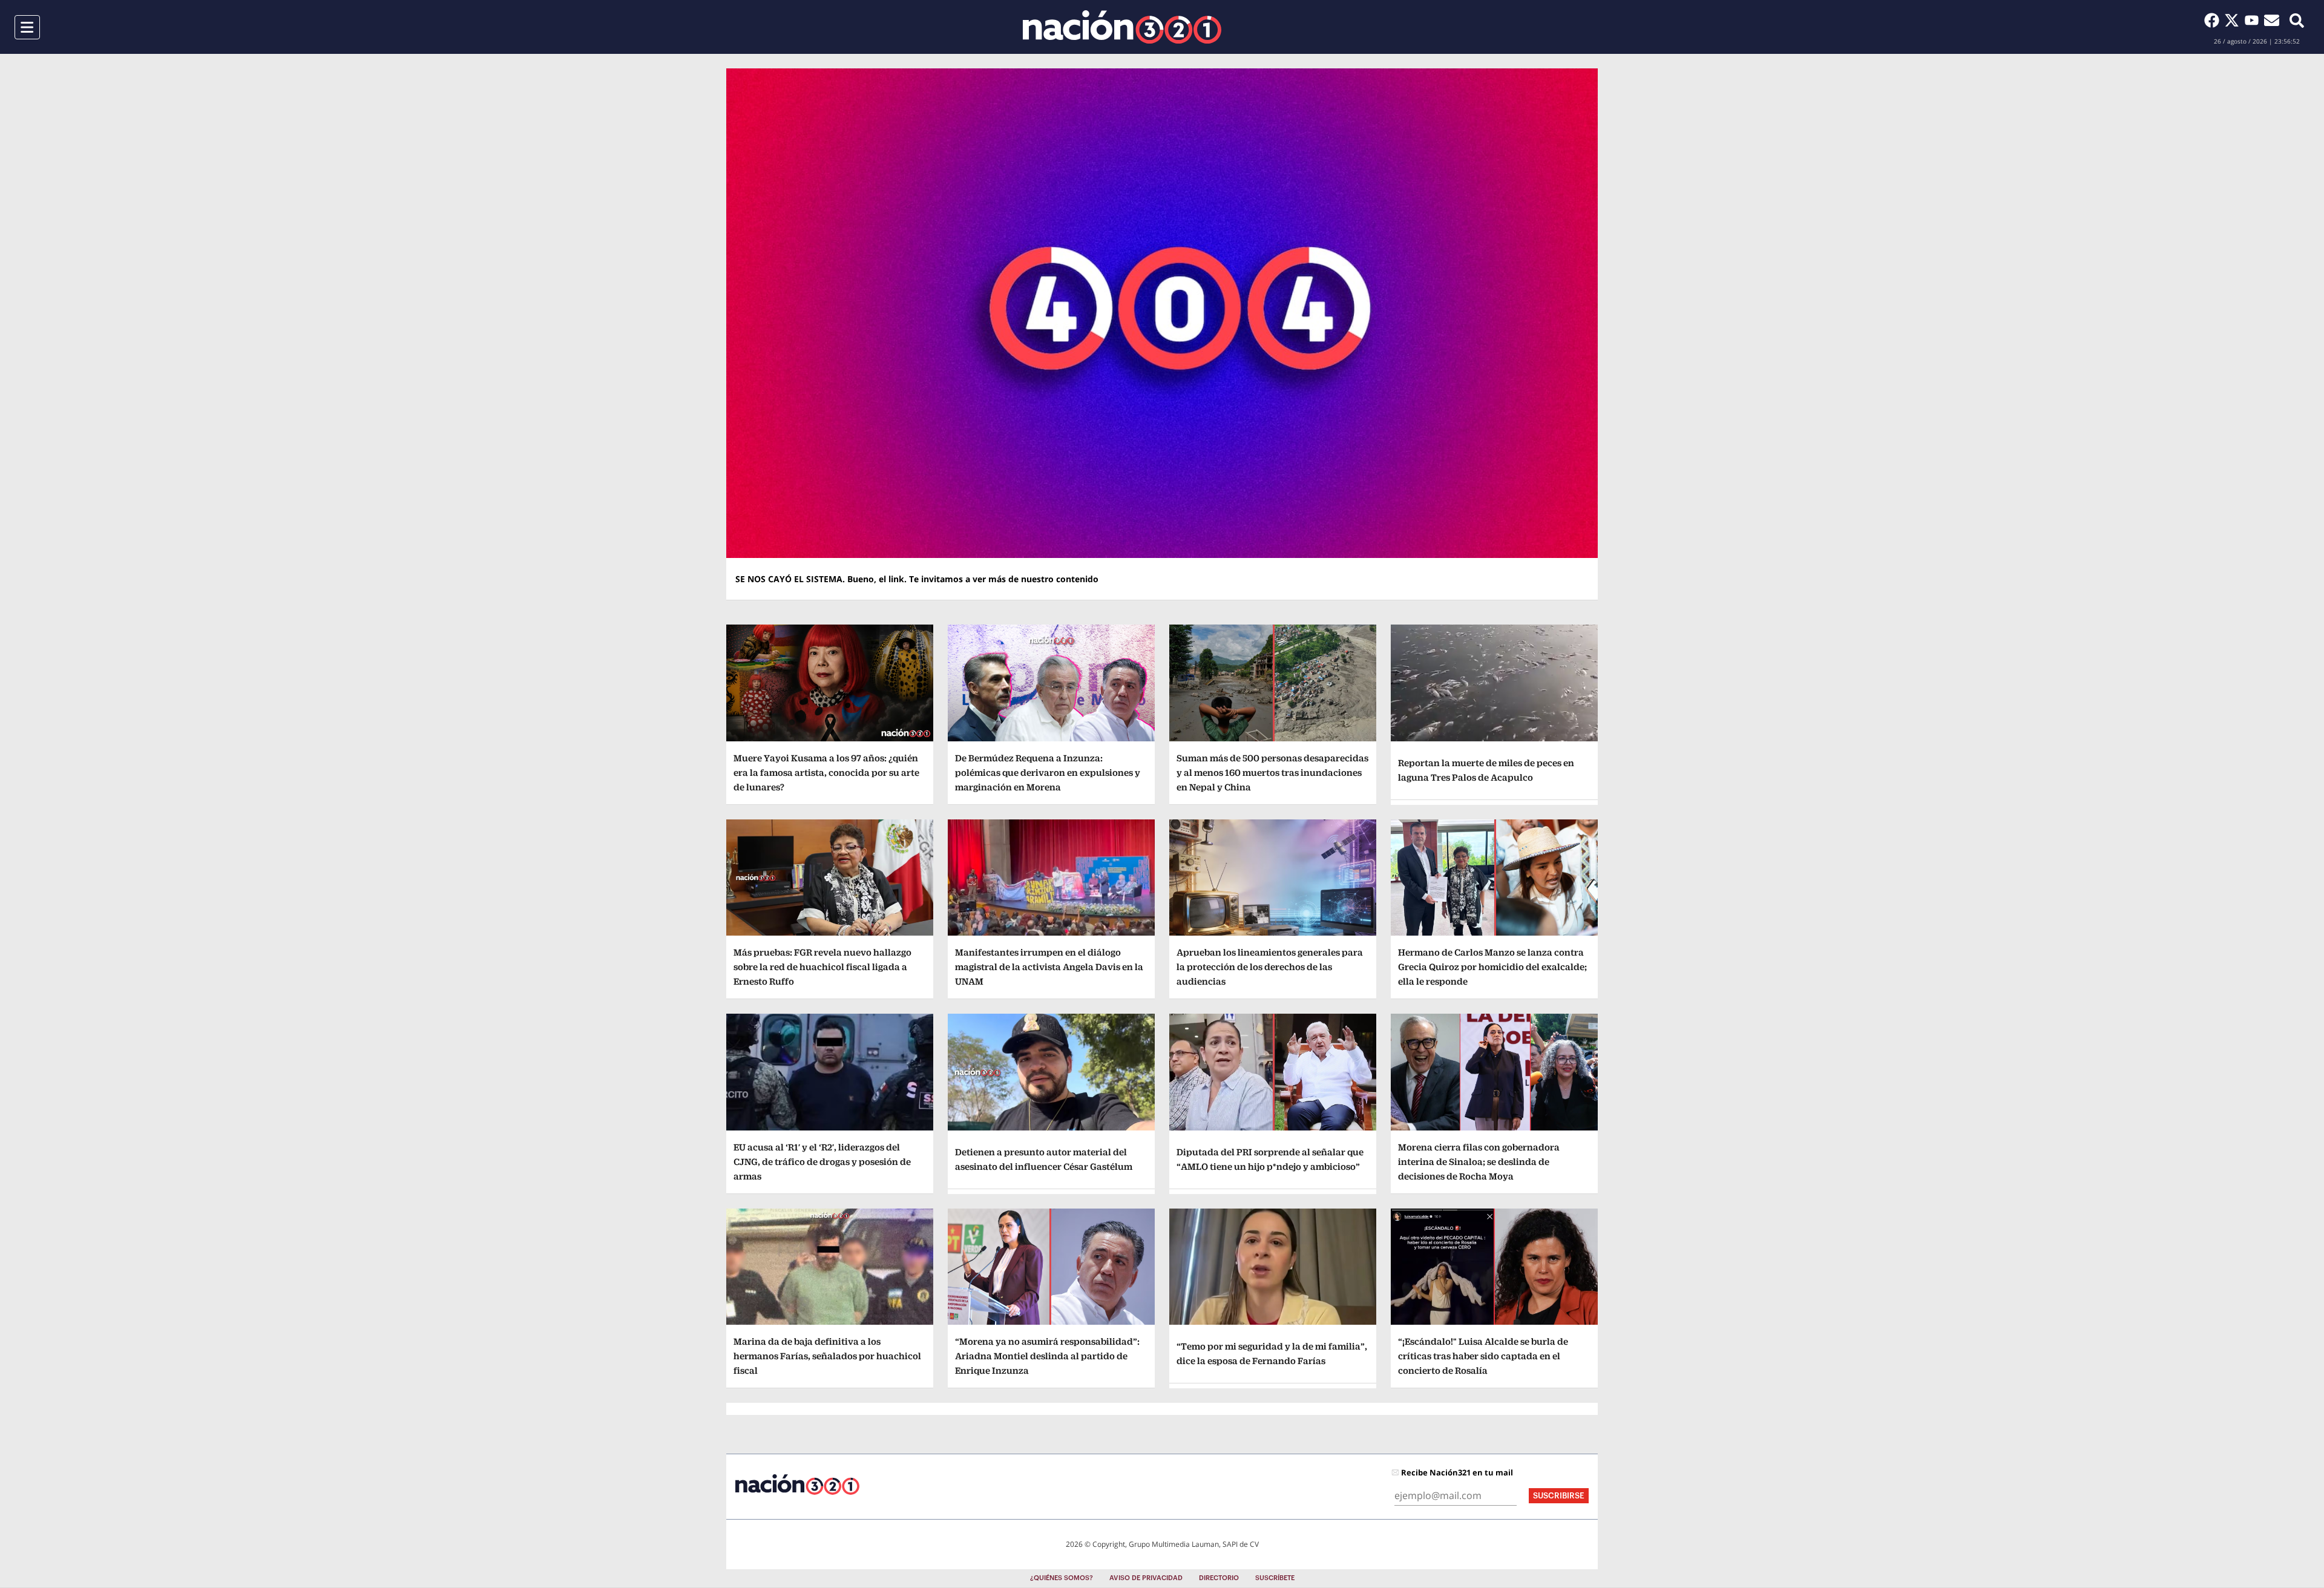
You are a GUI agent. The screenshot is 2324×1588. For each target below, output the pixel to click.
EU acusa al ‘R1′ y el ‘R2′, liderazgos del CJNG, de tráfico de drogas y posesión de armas (822, 1162)
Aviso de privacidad (1146, 1578)
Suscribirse (1559, 1496)
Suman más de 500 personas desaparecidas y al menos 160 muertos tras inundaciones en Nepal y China (1272, 773)
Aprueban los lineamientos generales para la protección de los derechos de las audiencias (1270, 967)
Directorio (1219, 1578)
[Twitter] (2234, 20)
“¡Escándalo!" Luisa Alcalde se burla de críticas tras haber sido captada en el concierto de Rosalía (1483, 1356)
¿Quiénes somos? (1062, 1578)
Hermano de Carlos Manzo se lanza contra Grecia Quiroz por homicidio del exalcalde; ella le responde (1492, 967)
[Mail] (2272, 20)
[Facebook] (2214, 20)
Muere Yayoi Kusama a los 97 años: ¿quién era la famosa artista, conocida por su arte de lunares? (826, 773)
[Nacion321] (1122, 27)
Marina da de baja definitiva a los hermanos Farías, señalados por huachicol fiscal (827, 1356)
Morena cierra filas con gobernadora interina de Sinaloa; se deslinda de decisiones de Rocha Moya (1479, 1162)
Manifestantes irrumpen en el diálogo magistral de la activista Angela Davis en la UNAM (1049, 967)
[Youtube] (2254, 20)
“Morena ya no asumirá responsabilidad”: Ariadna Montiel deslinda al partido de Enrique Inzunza (1047, 1356)
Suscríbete (1275, 1578)
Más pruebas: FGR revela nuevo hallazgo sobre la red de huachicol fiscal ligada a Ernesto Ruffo (822, 967)
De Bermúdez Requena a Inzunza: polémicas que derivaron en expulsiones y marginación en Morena (1048, 773)
